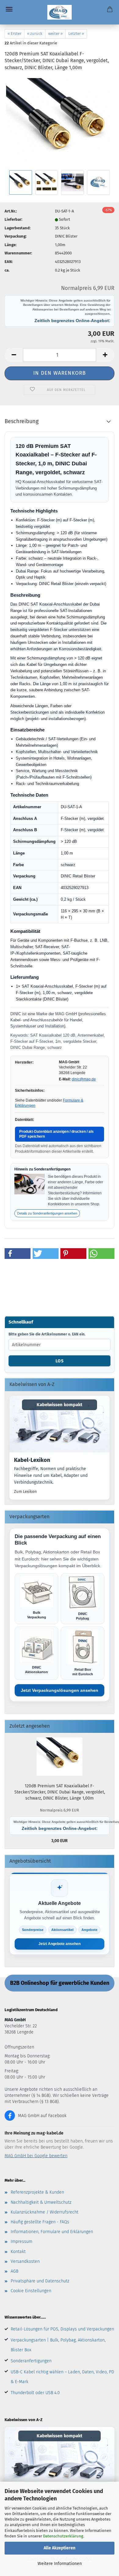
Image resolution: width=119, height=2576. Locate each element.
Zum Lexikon (25, 1491)
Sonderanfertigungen (31, 2361)
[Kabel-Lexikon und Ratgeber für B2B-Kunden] (60, 1424)
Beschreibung (22, 421)
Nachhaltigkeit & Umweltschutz (41, 2202)
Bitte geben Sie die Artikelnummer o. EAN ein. (47, 1334)
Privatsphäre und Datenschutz (40, 2281)
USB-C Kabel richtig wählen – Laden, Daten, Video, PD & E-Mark (62, 2377)
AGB (14, 2271)
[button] (14, 355)
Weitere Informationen (60, 2564)
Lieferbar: (13, 219)
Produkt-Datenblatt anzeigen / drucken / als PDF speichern (56, 1134)
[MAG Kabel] (60, 12)
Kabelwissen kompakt (60, 1405)
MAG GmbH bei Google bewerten (36, 2156)
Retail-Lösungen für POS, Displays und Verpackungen (62, 2329)
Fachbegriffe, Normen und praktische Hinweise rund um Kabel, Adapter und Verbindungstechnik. (51, 1475)
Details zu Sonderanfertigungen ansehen (47, 1213)
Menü (9, 9)
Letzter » (76, 34)
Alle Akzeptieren (60, 2548)
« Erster (14, 34)
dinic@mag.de (84, 1079)
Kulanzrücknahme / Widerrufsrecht (45, 2212)
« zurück (35, 34)
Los (60, 1361)
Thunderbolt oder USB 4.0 (35, 2393)
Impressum (22, 2242)
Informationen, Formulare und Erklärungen (52, 2232)
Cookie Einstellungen (31, 2291)
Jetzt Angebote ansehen (60, 1944)
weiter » (55, 34)
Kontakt (18, 2252)
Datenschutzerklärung (63, 2536)
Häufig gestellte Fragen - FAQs (40, 2222)
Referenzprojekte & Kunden (37, 2192)
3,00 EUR (61, 1826)
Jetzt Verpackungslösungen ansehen (60, 1690)
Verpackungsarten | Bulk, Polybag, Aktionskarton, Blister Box (58, 2345)
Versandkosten (25, 2261)
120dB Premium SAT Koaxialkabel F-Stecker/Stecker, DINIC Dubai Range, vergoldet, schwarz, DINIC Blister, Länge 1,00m (60, 1792)
